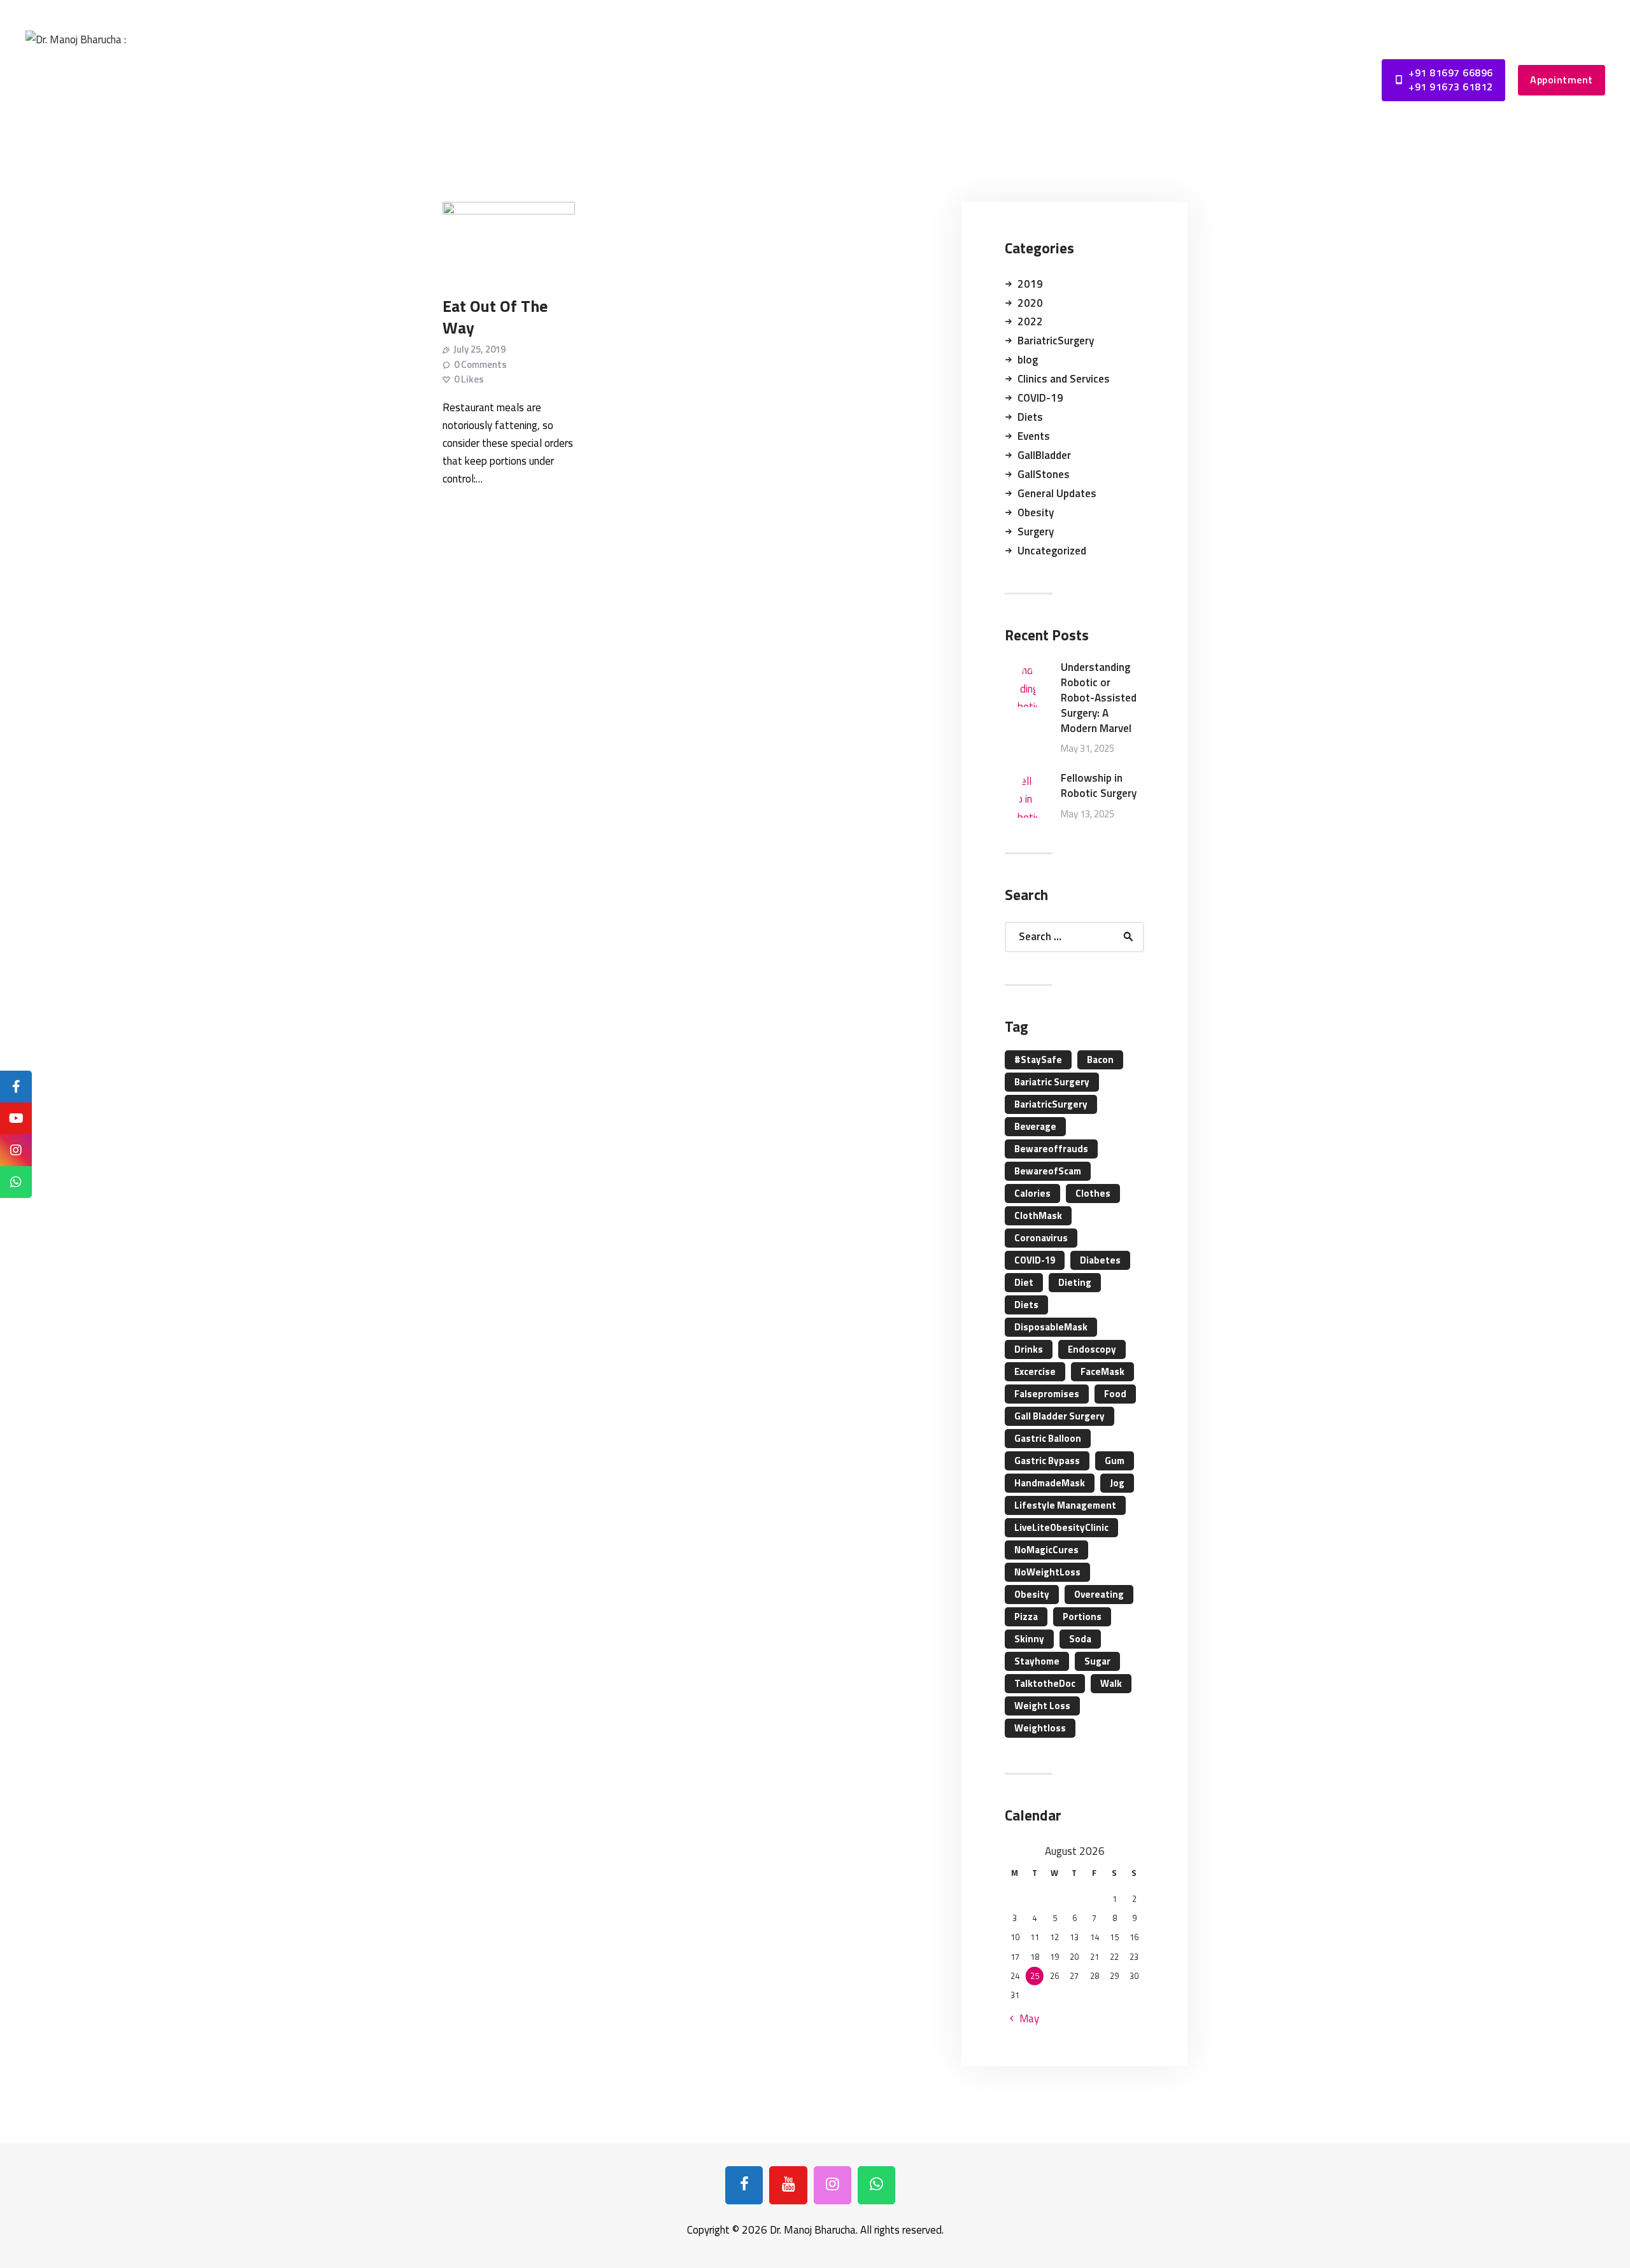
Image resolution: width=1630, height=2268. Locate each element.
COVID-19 (1040, 398)
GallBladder (1044, 455)
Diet (1024, 1282)
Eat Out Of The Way (495, 316)
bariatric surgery (1052, 1082)
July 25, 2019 (479, 349)
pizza (1026, 1616)
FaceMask (1102, 1371)
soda (1080, 1639)
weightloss (1040, 1728)
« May (1025, 2018)
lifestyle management (1065, 1505)
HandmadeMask (1050, 1483)
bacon (1100, 1060)
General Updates (1057, 493)
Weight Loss (1042, 1706)
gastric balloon (1048, 1438)
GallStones (1044, 474)
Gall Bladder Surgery (1059, 1416)
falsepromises (1047, 1394)
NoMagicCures (1046, 1550)
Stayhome (1037, 1661)
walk (1111, 1683)
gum (1115, 1461)
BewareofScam (1048, 1171)
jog (1117, 1483)
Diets (1030, 417)
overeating (1099, 1594)
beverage (1035, 1126)
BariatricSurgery (1056, 341)
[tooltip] (16, 1087)
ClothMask (1038, 1215)
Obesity (1036, 512)
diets (1026, 1305)
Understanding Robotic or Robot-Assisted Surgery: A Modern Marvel (1099, 698)
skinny (1029, 1639)
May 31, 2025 (1088, 748)
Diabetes (1100, 1260)
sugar (1097, 1661)
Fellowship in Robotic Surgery (1099, 786)
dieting (1075, 1282)
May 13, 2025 (1088, 814)
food (1115, 1394)
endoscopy (1092, 1349)
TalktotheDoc (1045, 1683)
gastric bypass (1047, 1461)
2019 (1030, 284)
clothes (1093, 1193)
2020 (1030, 303)
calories (1032, 1193)
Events (1034, 436)
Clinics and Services (1064, 379)
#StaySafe (1038, 1060)
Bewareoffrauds (1051, 1149)
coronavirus (1041, 1238)
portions (1082, 1616)
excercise (1035, 1371)
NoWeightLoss (1047, 1572)
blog (1028, 360)
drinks (1029, 1349)
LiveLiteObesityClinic (1061, 1527)
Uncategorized (1052, 551)
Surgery (1036, 532)
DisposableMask (1051, 1327)
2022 (1030, 321)
